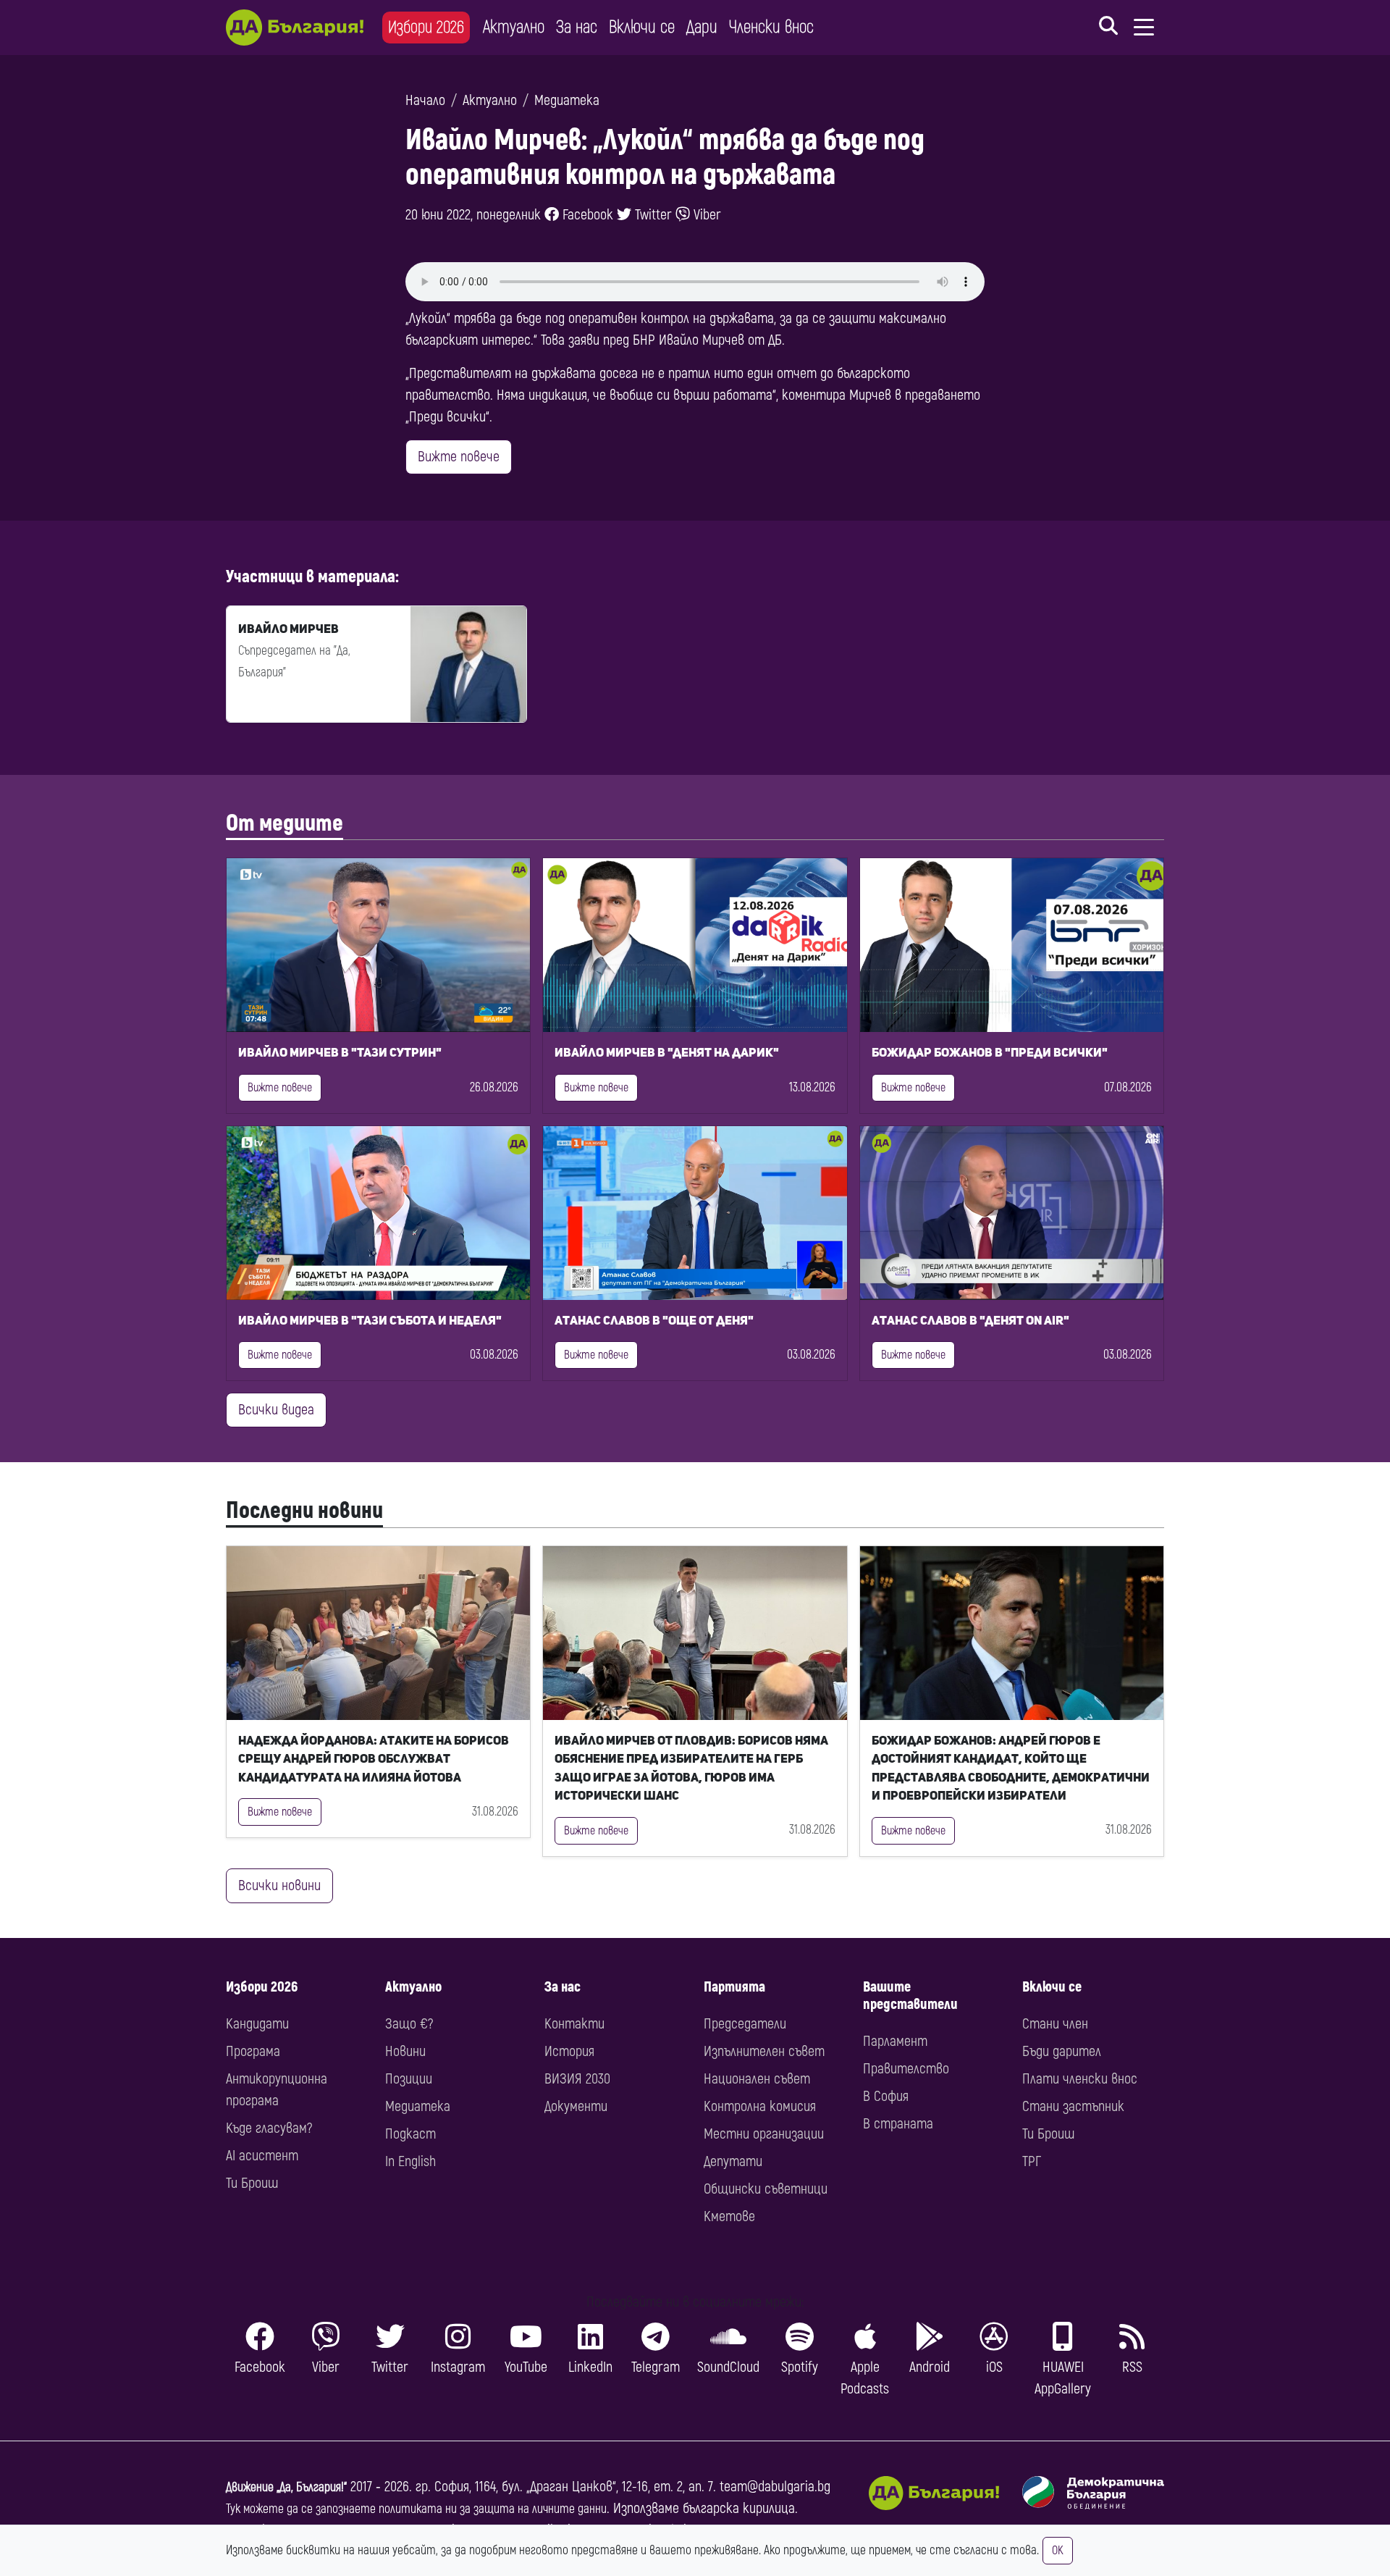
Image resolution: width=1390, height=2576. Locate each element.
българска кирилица (739, 2508)
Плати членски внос (1080, 2079)
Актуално (514, 27)
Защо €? (409, 2024)
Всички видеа (276, 1410)
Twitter (652, 215)
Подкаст (410, 2134)
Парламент (895, 2041)
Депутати (733, 2161)
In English (410, 2161)
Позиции (409, 2079)
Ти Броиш (252, 2183)
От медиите (285, 823)
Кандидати (257, 2024)
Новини (405, 2051)
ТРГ (1032, 2161)
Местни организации (764, 2134)
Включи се (642, 27)
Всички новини (279, 1885)
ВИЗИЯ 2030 (577, 2079)
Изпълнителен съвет (764, 2051)
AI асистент (262, 2156)
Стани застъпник (1073, 2106)
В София (886, 2096)
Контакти (574, 2024)
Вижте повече (459, 457)
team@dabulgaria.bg (775, 2487)
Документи (576, 2106)
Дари (702, 27)
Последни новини (304, 1511)
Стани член (1055, 2024)
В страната (898, 2124)
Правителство (906, 2069)
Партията (734, 1987)
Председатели (745, 2024)
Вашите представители (910, 1996)
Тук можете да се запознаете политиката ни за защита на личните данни (416, 2509)
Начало (425, 100)
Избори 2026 (426, 27)
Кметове (729, 2216)
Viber (705, 215)
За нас (577, 27)
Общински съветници (766, 2189)
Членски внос (771, 27)
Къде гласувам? (269, 2128)
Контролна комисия (760, 2106)
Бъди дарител (1062, 2051)
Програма (253, 2051)
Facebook (586, 215)
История (569, 2051)
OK (1058, 2551)
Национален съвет (757, 2079)
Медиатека (567, 100)
